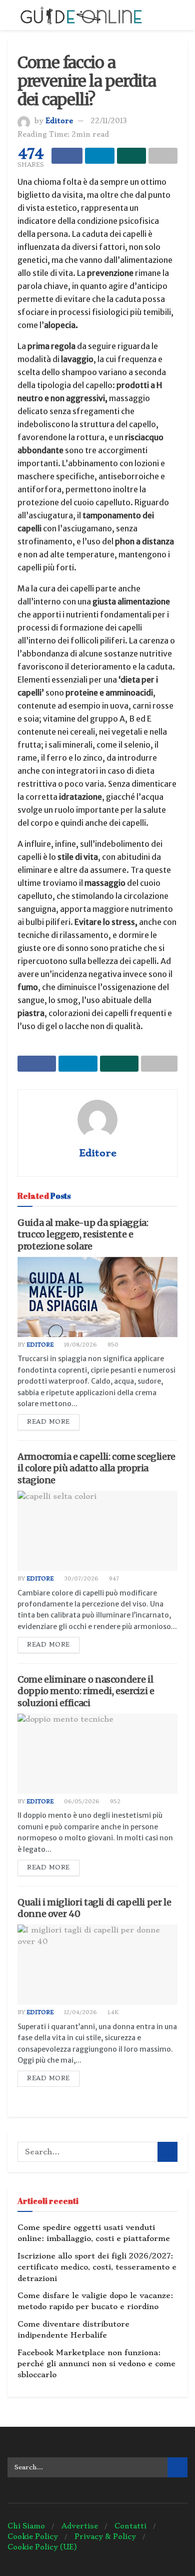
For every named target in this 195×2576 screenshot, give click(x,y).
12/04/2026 (80, 2012)
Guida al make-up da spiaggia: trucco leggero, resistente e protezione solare (83, 1234)
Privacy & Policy (105, 2536)
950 (112, 1345)
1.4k (112, 2012)
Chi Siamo (26, 2526)
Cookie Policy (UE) (42, 2547)
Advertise (80, 2526)
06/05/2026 (81, 1802)
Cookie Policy (33, 2536)
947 (113, 1579)
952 (114, 1802)
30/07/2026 (80, 1579)
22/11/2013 (109, 121)
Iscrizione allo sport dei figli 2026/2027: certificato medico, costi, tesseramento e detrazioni (97, 2267)
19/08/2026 (80, 1345)
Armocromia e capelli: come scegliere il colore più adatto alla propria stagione (96, 1468)
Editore (59, 121)
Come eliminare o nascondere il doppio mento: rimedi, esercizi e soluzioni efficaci (86, 1691)
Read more (48, 1422)
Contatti (130, 2526)
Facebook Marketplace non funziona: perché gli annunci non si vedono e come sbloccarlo (96, 2364)
